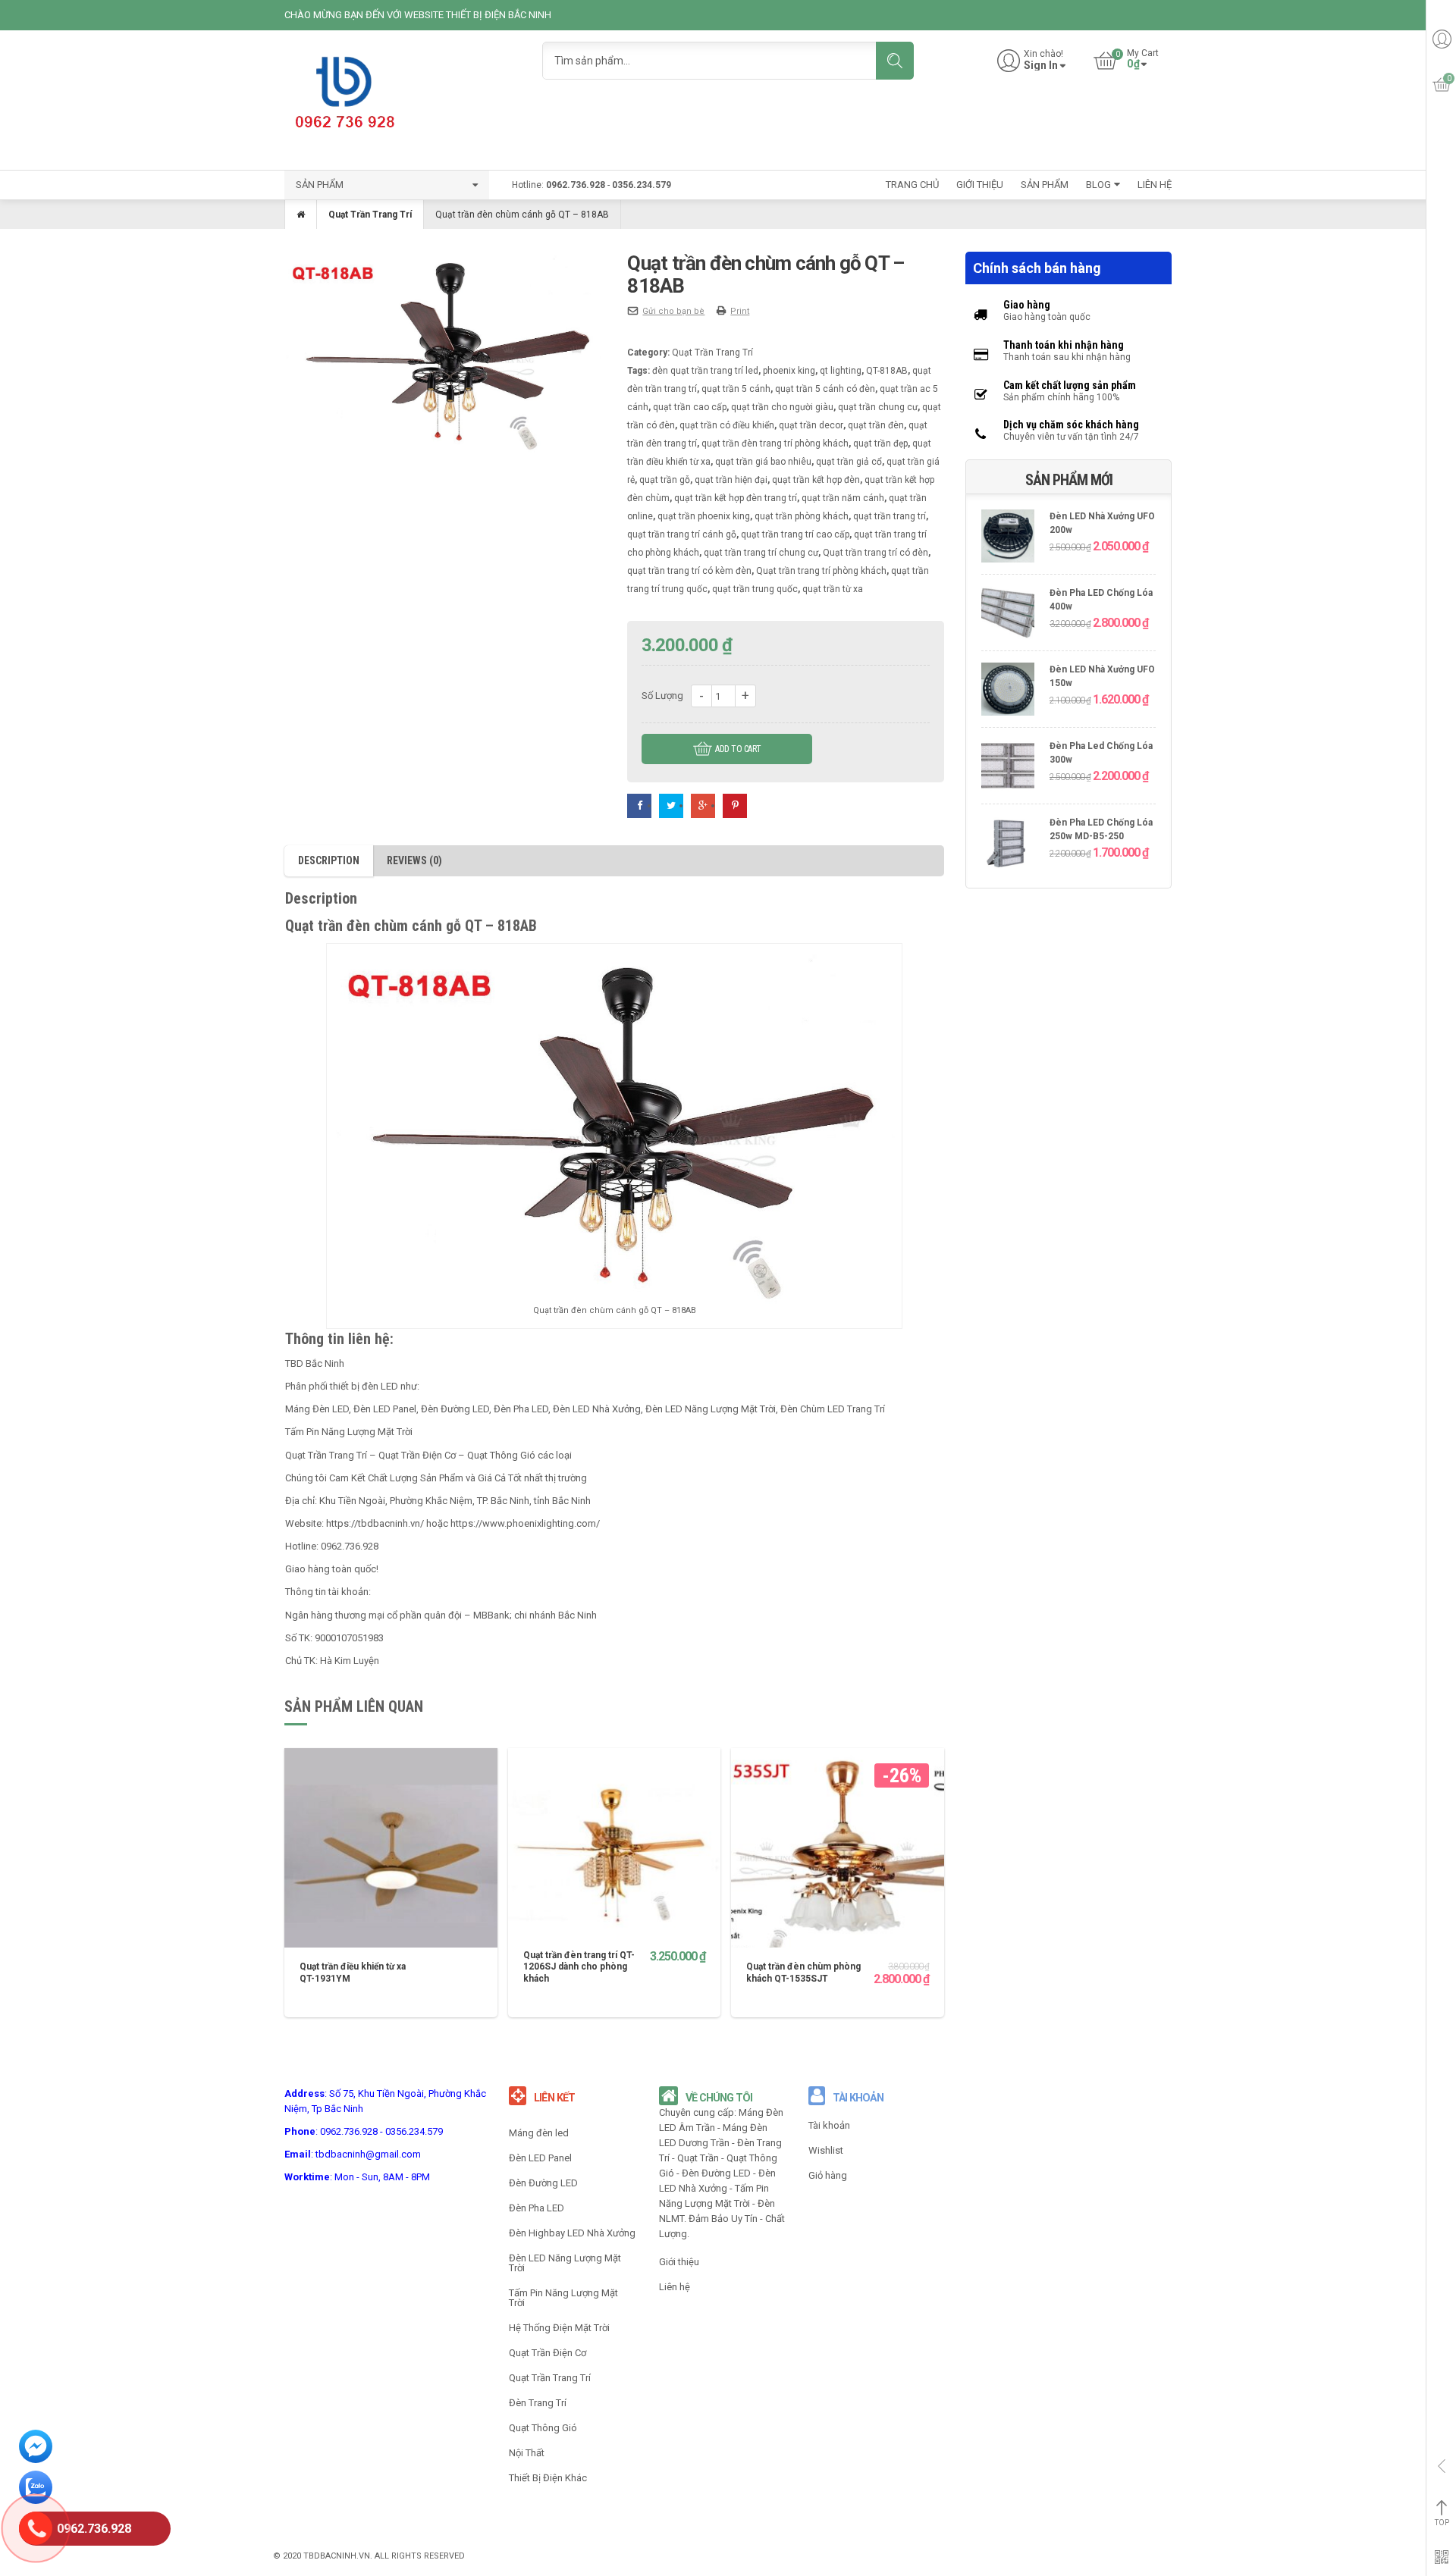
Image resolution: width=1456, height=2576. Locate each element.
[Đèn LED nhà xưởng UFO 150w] (1008, 691)
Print (740, 311)
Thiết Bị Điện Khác (548, 2478)
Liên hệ (675, 2287)
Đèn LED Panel (540, 2158)
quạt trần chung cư (878, 407)
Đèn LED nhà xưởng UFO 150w (1102, 677)
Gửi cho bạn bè (673, 311)
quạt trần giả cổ (849, 462)
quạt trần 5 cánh (736, 389)
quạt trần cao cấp (690, 407)
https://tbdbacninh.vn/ (375, 1523)
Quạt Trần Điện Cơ (548, 2353)
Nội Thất (527, 2453)
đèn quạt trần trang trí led (705, 371)
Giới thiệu (679, 2262)
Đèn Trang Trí (538, 2403)
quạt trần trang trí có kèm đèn (689, 571)
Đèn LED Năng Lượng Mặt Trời (711, 1409)
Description (329, 860)
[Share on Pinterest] (735, 805)
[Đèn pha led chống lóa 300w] (1008, 768)
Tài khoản (829, 2125)
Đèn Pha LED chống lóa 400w (1101, 600)
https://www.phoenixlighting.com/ (525, 1523)
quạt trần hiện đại (731, 480)
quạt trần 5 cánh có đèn (825, 389)
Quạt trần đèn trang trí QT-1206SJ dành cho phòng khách (579, 1967)
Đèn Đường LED (543, 2183)
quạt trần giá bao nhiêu (763, 462)
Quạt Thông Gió (543, 2428)
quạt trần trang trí (890, 516)
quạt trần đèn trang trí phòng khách (775, 443)
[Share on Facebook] (639, 805)
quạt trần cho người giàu (782, 407)
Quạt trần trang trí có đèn (875, 553)
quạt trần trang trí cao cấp (795, 534)
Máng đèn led (539, 2133)
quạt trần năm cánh (843, 498)
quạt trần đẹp (880, 443)
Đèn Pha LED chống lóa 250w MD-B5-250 (1101, 830)
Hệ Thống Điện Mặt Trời (559, 2328)
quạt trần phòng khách (802, 516)
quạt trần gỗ (665, 480)
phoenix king (789, 371)
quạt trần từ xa (833, 589)
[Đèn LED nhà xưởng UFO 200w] (1008, 538)
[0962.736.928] (36, 2531)
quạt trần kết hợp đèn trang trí (736, 498)
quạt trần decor (811, 425)
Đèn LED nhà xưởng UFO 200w (1102, 523)
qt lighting (841, 371)
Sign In (1041, 66)
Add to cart (738, 749)
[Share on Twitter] (671, 805)
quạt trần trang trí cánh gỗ (682, 534)
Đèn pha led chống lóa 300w (1101, 753)
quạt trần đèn (876, 425)
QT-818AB (887, 371)
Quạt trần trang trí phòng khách (821, 571)
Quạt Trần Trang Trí (370, 215)
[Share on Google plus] (703, 805)
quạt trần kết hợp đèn (816, 480)
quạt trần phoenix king (704, 516)
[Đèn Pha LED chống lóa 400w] (1008, 614)
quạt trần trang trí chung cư (761, 553)
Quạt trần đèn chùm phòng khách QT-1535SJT (803, 1973)
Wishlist (826, 2150)
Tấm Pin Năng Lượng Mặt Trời (563, 2298)
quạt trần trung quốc (755, 589)
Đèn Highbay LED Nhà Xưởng (572, 2233)
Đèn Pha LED (537, 2208)
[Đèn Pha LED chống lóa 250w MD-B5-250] (1008, 844)
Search (895, 61)
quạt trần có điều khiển (727, 425)
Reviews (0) (414, 860)
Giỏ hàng (828, 2175)
